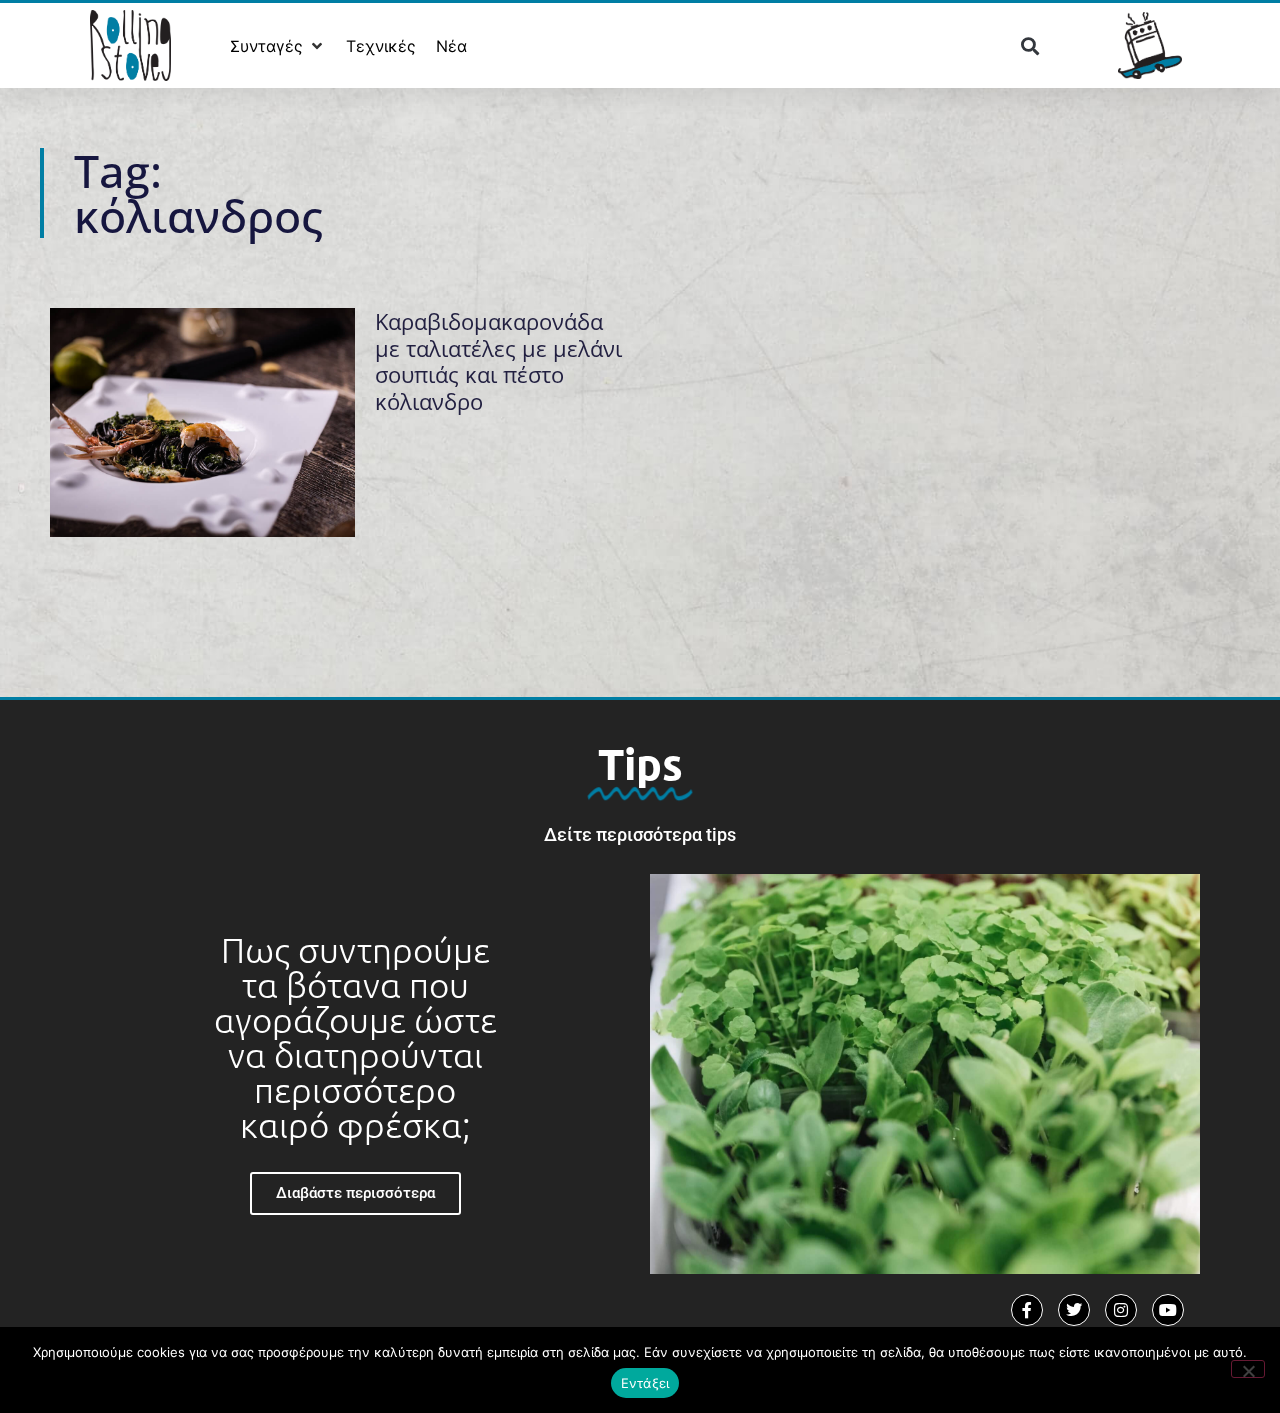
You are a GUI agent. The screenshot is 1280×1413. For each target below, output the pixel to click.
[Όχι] (1248, 1369)
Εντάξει (645, 1383)
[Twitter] (1074, 1310)
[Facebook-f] (1027, 1310)
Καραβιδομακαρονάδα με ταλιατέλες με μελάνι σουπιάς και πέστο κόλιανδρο (498, 360)
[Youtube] (1168, 1310)
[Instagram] (1121, 1310)
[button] (278, 46)
